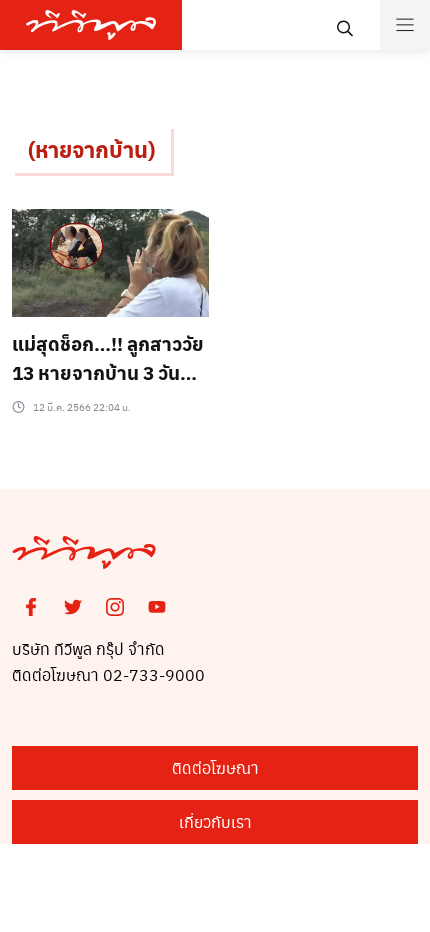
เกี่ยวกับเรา (215, 821)
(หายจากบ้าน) (91, 149)
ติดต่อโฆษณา (215, 767)
